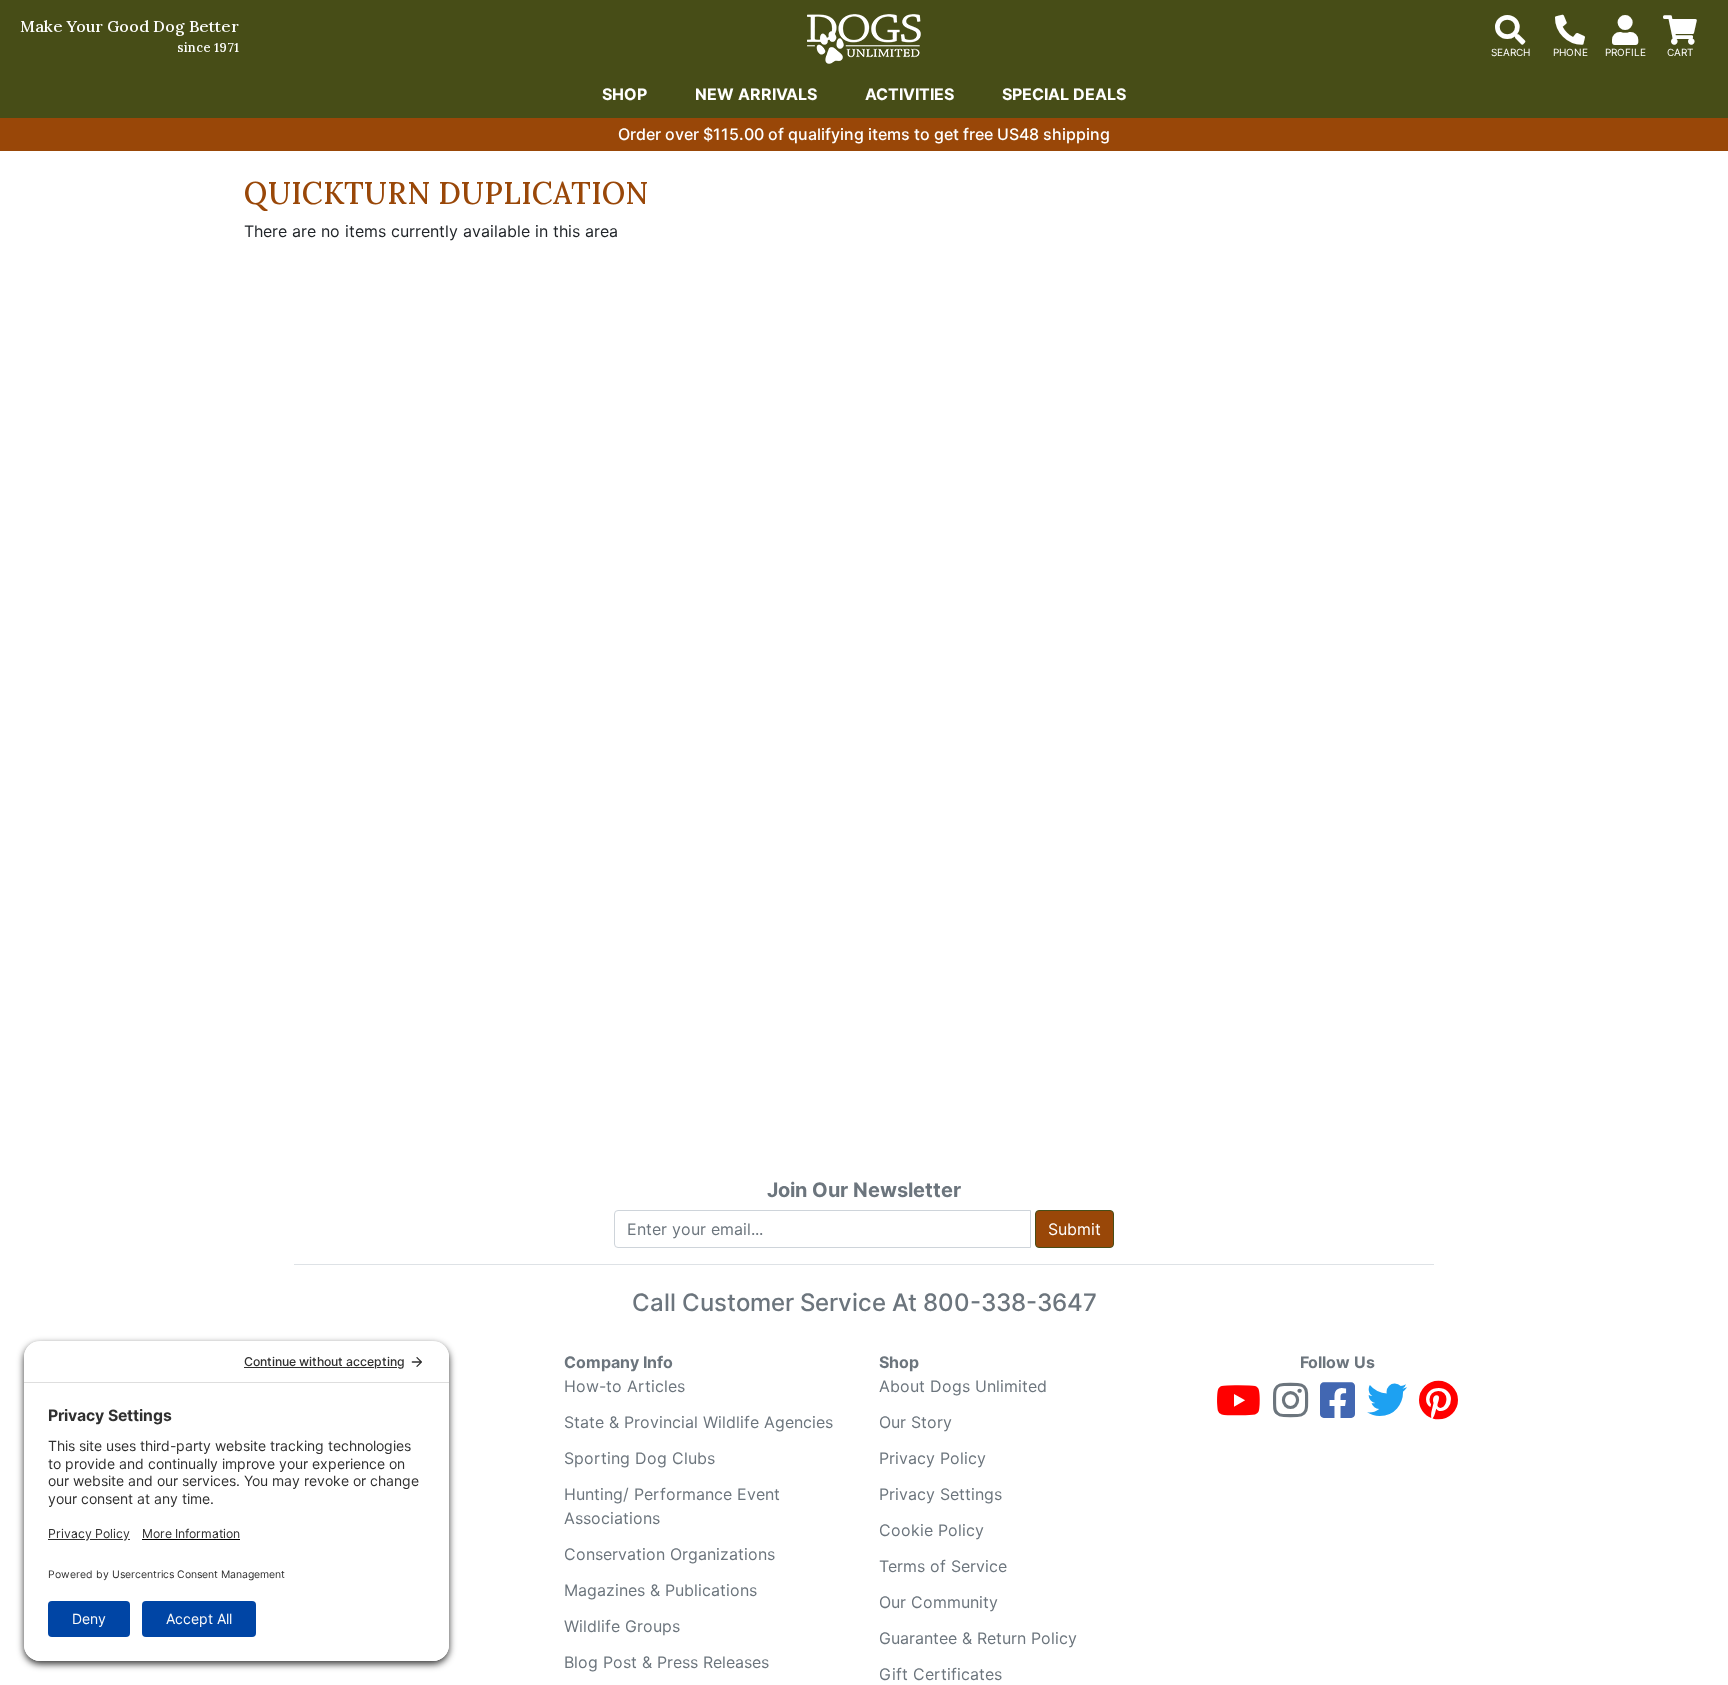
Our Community (938, 1602)
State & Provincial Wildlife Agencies (698, 1422)
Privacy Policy (932, 1458)
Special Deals (1064, 94)
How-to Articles (624, 1386)
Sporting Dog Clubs (639, 1458)
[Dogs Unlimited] (864, 39)
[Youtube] (1238, 1409)
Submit (1074, 1229)
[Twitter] (1387, 1409)
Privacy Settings (940, 1494)
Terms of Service (943, 1566)
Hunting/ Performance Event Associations (672, 1506)
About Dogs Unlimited (963, 1386)
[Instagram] (1290, 1409)
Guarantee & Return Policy (978, 1638)
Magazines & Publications (660, 1590)
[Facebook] (1337, 1409)
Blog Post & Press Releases (666, 1662)
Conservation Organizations (669, 1554)
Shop (624, 94)
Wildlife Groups (622, 1626)
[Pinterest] (1438, 1409)
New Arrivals (756, 94)
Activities (909, 94)
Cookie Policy (931, 1530)
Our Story (915, 1422)
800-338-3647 (1010, 1302)
